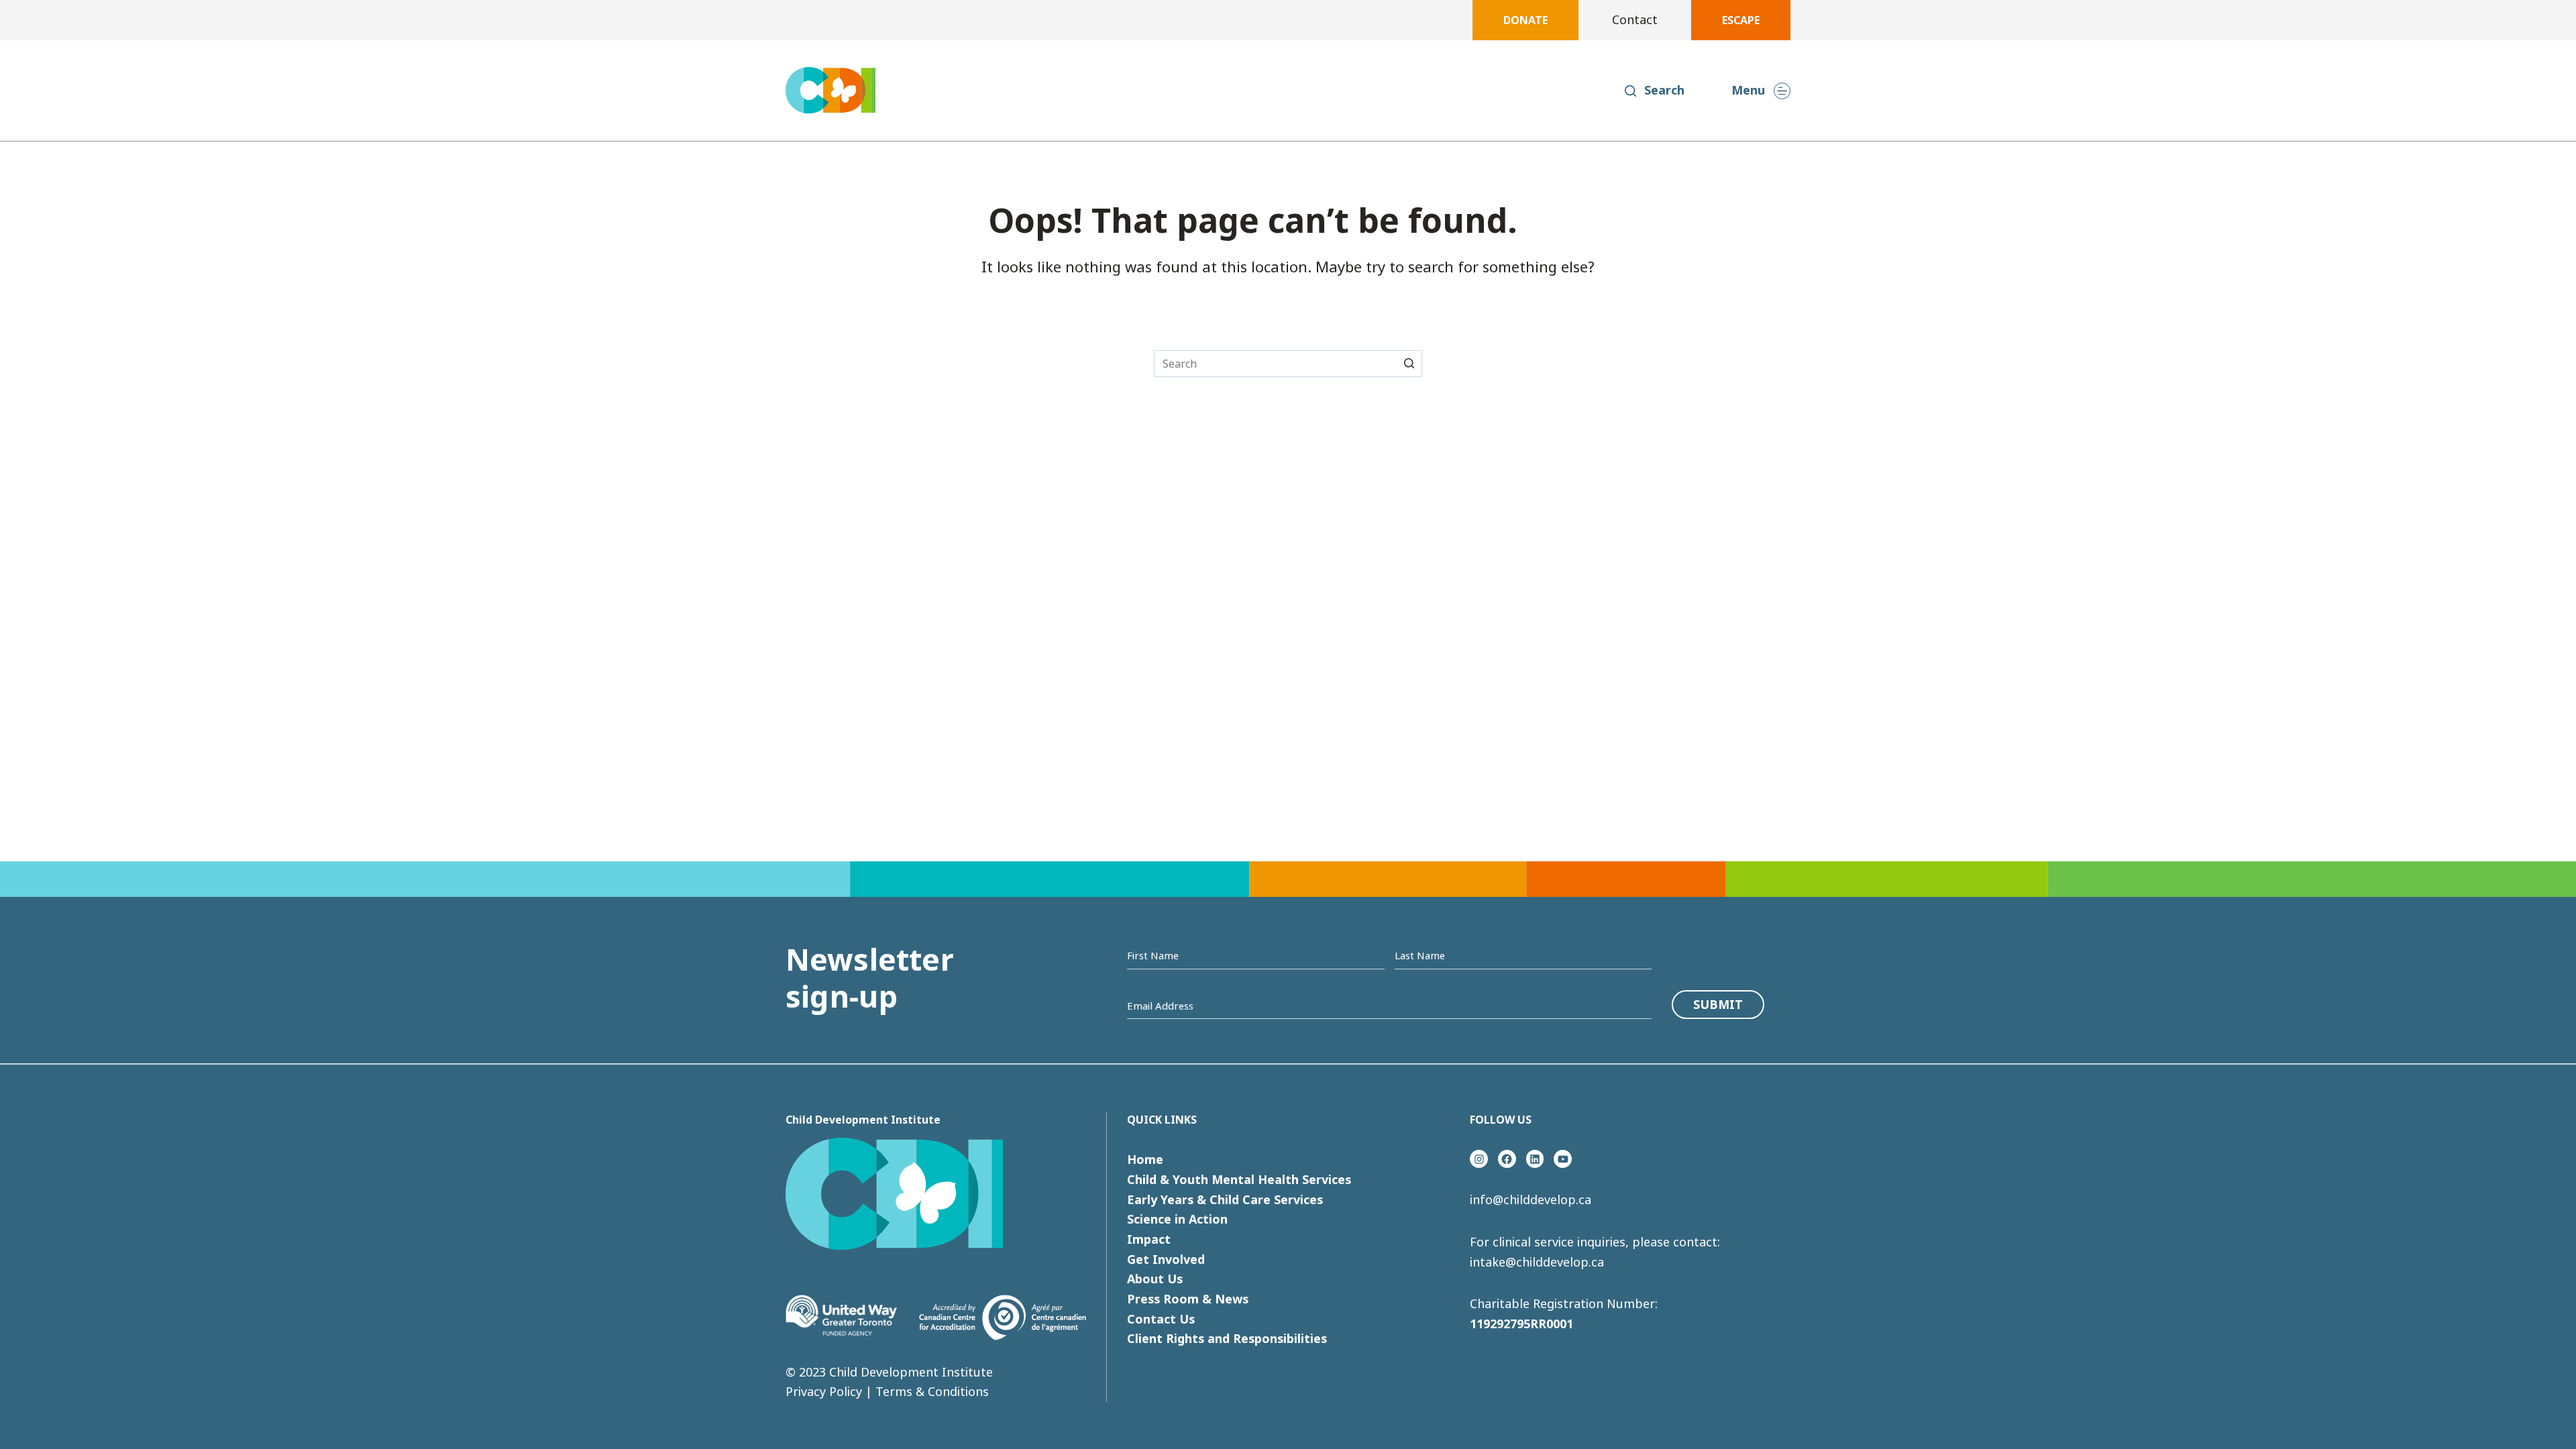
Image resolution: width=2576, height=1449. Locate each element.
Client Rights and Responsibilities (1227, 1338)
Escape (1741, 20)
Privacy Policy (824, 1391)
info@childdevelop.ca (1531, 1199)
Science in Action (1177, 1219)
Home (1145, 1159)
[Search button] (1409, 363)
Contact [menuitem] (1635, 19)
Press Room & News (1188, 1299)
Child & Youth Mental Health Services (1239, 1179)
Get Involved (1166, 1259)
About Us (1155, 1279)
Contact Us (1161, 1319)
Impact (1149, 1239)
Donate (1525, 20)
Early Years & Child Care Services (1225, 1199)
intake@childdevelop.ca (1537, 1262)
